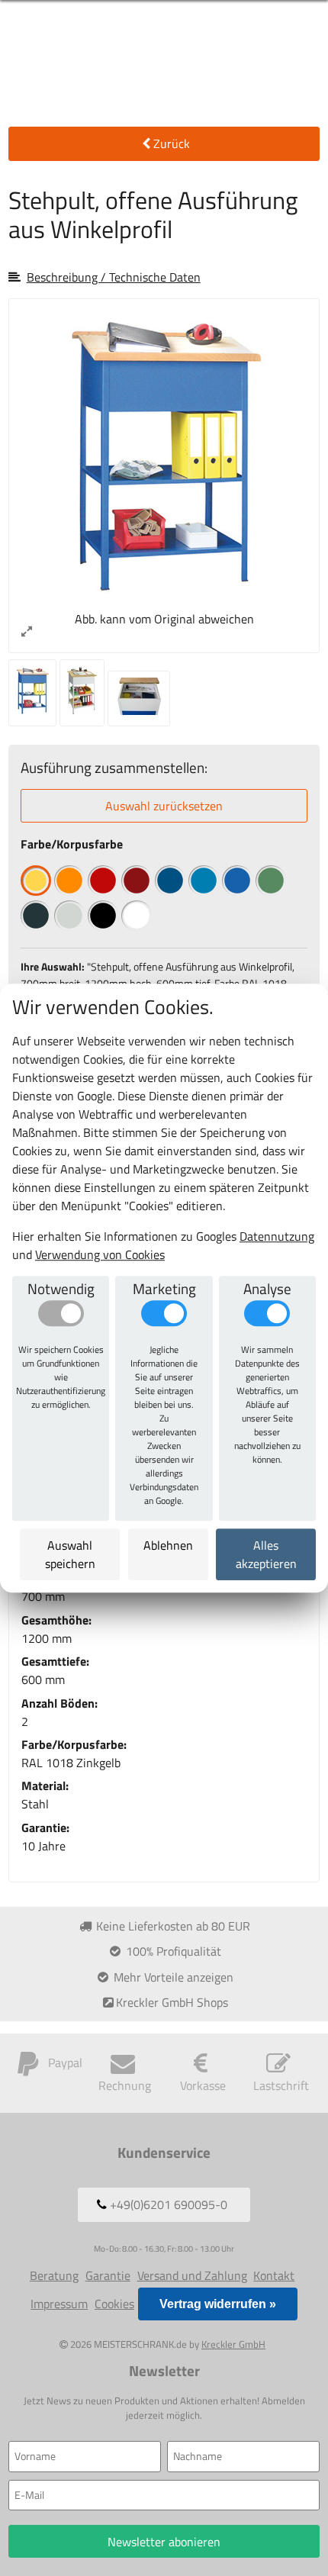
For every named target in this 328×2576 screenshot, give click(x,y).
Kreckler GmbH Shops (172, 2002)
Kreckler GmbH (233, 2344)
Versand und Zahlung (192, 2275)
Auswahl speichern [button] (70, 1554)
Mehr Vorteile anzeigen (172, 1977)
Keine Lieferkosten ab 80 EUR (172, 1926)
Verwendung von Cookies (100, 1254)
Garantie (108, 2275)
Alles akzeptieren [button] (265, 1554)
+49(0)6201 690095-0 (167, 2204)
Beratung (54, 2275)
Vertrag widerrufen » (218, 2304)
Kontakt (274, 2275)
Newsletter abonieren (164, 2542)
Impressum (59, 2304)
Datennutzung (277, 1236)
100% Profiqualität (172, 1951)
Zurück (172, 143)
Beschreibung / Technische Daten (114, 277)
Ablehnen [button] (168, 1545)
